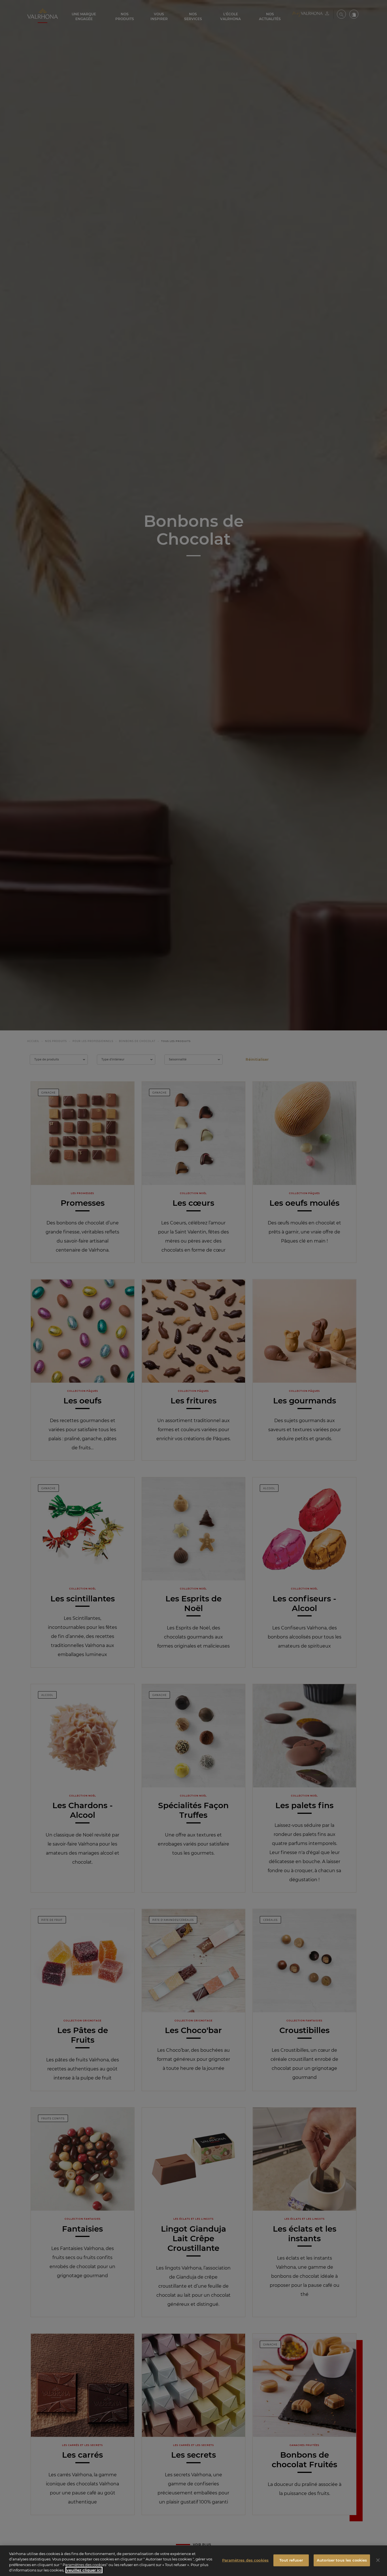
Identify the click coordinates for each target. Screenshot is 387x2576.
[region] (193, 2561)
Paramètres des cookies (245, 2560)
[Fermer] (378, 2560)
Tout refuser (291, 2560)
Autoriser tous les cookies (342, 2560)
